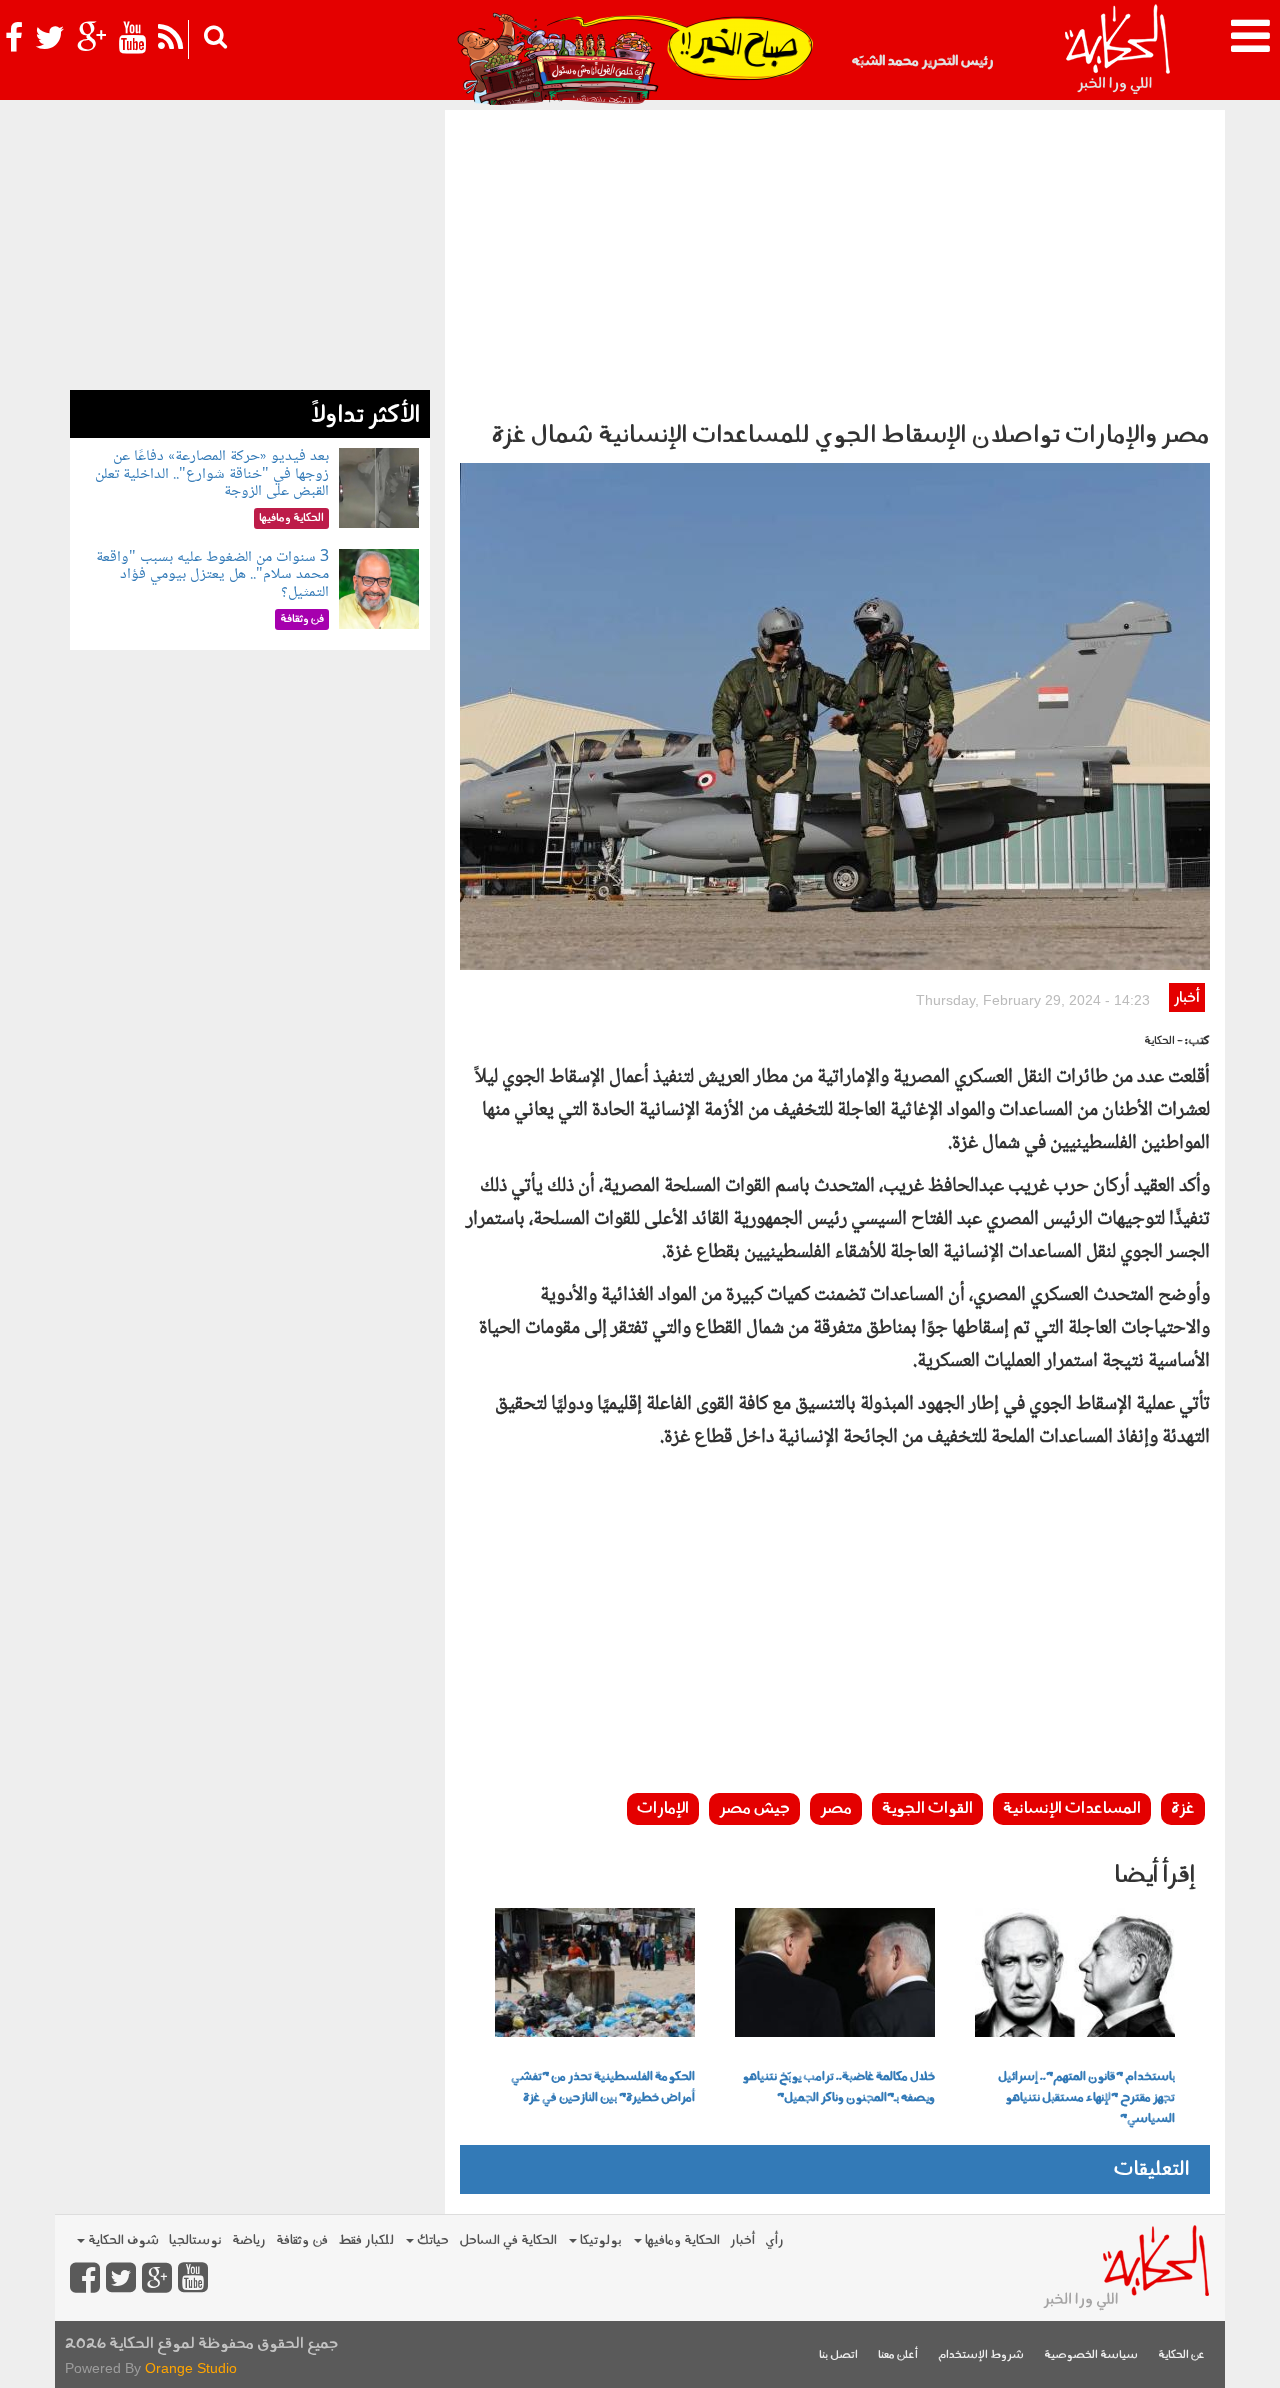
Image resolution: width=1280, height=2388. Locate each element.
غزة (1183, 1809)
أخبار (1186, 998)
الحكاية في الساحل (508, 2240)
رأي (774, 2240)
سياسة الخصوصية (1091, 2355)
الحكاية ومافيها (681, 2240)
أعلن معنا (898, 2355)
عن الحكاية (1181, 2355)
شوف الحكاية (122, 2240)
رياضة (249, 2240)
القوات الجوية (927, 1809)
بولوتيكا (599, 2240)
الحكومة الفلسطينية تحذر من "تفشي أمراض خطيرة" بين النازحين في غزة (603, 2087)
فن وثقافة (302, 2240)
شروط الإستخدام (981, 2355)
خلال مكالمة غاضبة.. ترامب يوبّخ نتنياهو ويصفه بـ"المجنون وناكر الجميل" (838, 2087)
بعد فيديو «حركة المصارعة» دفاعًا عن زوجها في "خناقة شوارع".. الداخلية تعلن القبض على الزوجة (212, 474)
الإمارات (663, 1809)
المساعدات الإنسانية (1072, 1809)
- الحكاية (1163, 1041)
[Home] (1116, 50)
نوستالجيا (195, 2240)
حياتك (431, 2240)
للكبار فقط (366, 2240)
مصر (836, 1809)
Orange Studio (191, 2368)
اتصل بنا (838, 2355)
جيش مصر (754, 1809)
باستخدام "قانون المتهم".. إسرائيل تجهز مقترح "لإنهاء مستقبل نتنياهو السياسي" (1086, 2098)
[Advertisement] (835, 260)
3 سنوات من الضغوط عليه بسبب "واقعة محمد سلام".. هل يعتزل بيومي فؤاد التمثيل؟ (212, 575)
